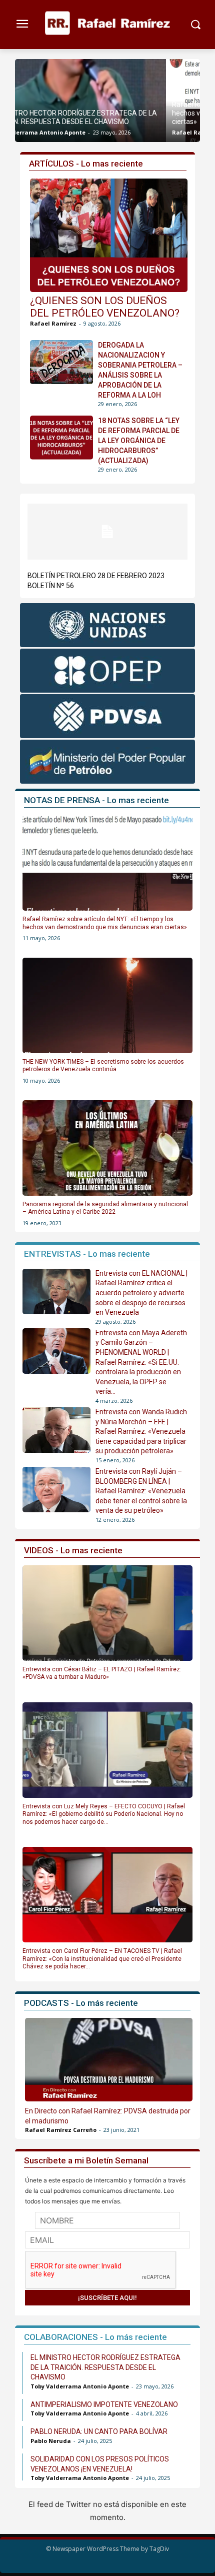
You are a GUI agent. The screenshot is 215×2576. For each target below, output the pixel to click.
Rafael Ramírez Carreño (61, 2130)
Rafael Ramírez (44, 132)
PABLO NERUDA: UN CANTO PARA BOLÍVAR (99, 2431)
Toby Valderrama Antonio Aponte (80, 2386)
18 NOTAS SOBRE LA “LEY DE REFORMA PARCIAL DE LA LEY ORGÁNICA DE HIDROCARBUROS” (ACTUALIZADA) (139, 441)
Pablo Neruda (51, 2441)
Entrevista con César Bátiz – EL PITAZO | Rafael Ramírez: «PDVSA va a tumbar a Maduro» (102, 1673)
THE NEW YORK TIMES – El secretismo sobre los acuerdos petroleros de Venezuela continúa (103, 1066)
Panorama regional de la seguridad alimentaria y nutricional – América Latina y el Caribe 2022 (105, 1208)
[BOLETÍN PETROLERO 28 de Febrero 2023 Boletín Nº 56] (107, 532)
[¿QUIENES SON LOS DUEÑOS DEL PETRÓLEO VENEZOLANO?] (109, 235)
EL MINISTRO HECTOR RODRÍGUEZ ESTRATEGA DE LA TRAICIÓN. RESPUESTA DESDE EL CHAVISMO (105, 2367)
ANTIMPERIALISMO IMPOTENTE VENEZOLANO (104, 2404)
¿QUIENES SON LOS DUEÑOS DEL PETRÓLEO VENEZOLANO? (105, 307)
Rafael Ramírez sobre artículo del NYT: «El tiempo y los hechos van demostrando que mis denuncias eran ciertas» (107, 113)
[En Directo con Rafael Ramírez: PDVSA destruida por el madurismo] (109, 2060)
